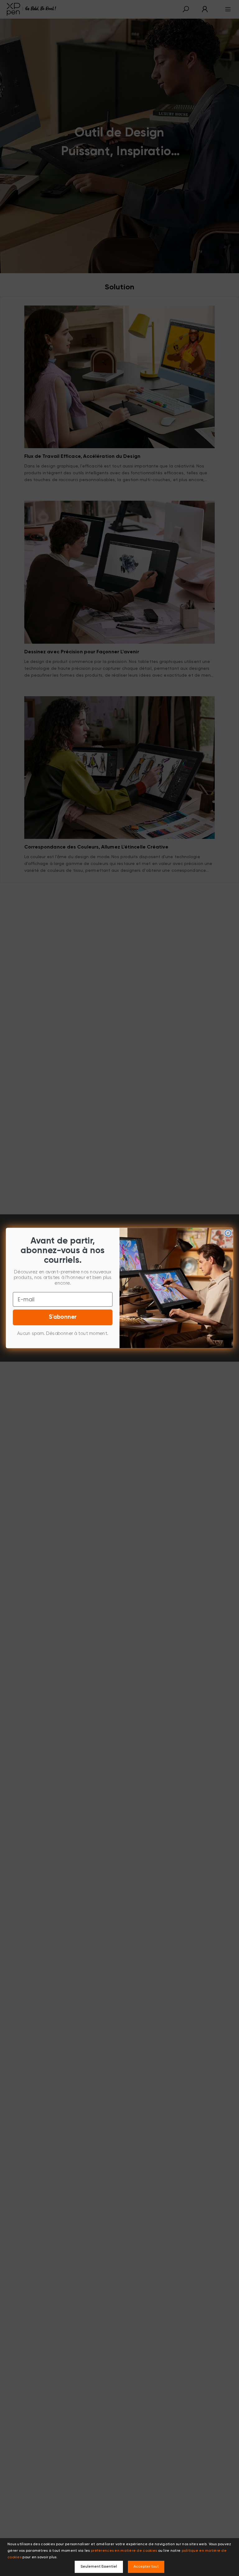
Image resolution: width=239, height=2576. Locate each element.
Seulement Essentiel (99, 2567)
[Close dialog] (228, 1233)
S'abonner (63, 1317)
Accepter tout (146, 2567)
